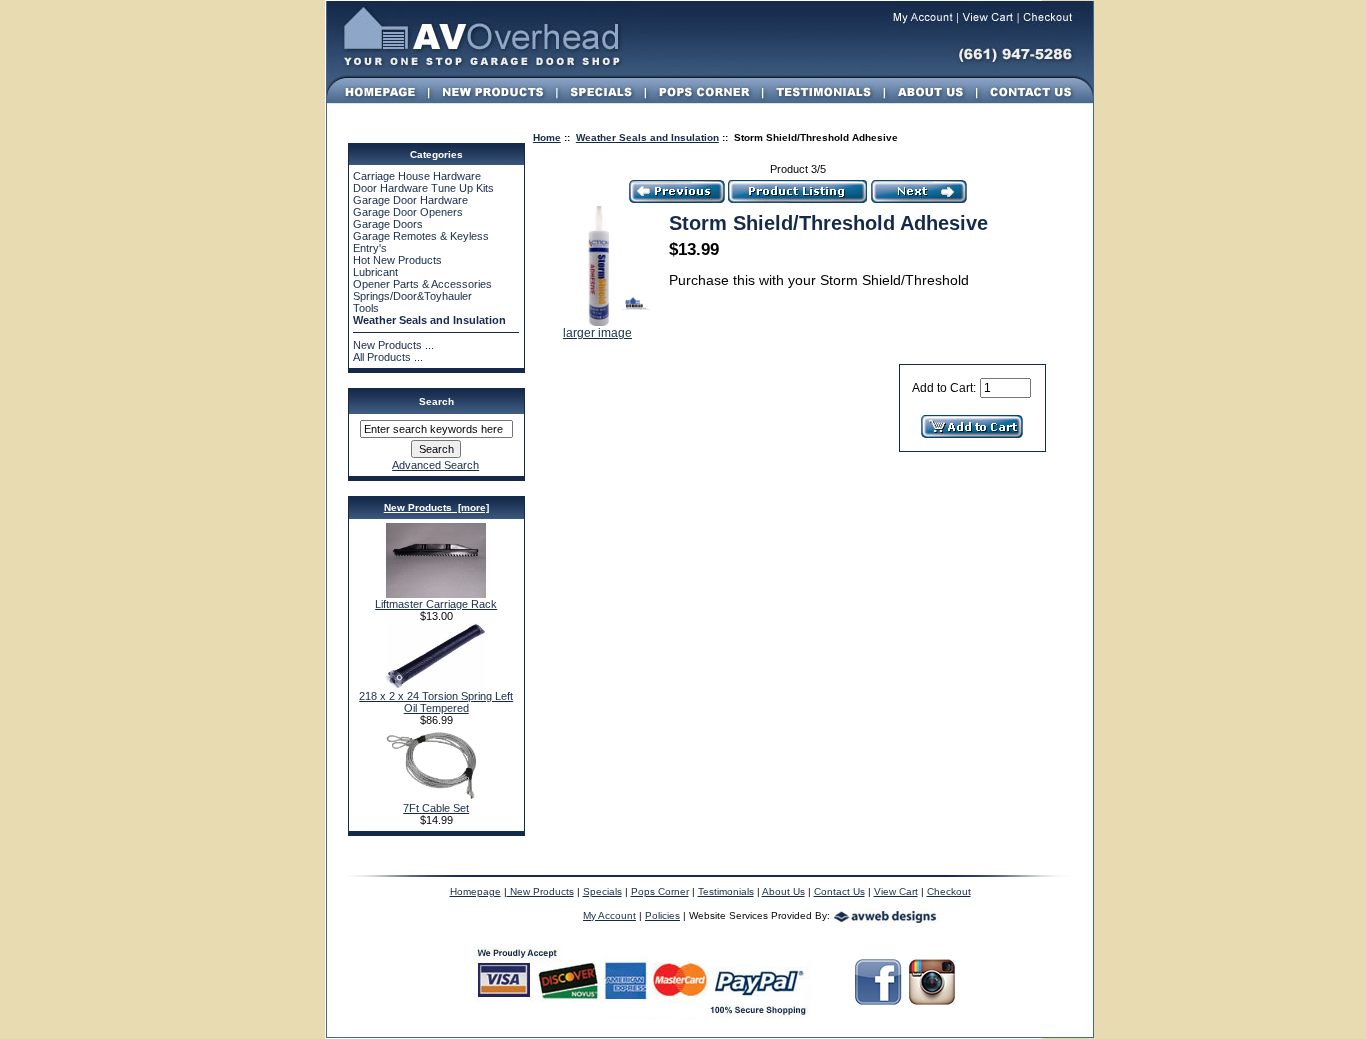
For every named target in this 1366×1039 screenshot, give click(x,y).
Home (547, 137)
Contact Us (839, 891)
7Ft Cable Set (436, 808)
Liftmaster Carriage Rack (436, 604)
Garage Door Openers (408, 212)
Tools (366, 308)
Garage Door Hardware (410, 200)
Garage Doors (388, 224)
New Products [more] (436, 507)
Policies (662, 915)
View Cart (896, 891)
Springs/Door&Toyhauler (412, 296)
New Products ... (393, 345)
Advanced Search (435, 465)
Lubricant (375, 272)
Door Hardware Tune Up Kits (423, 188)
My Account (609, 915)
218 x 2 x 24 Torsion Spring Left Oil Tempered (436, 702)
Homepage (475, 891)
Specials (602, 891)
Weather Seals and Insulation (647, 137)
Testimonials (726, 891)
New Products (540, 891)
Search (436, 401)
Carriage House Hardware (417, 176)
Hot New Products (397, 260)
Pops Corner (660, 891)
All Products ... (388, 357)
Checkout (949, 891)
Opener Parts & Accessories (422, 284)
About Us (783, 891)
